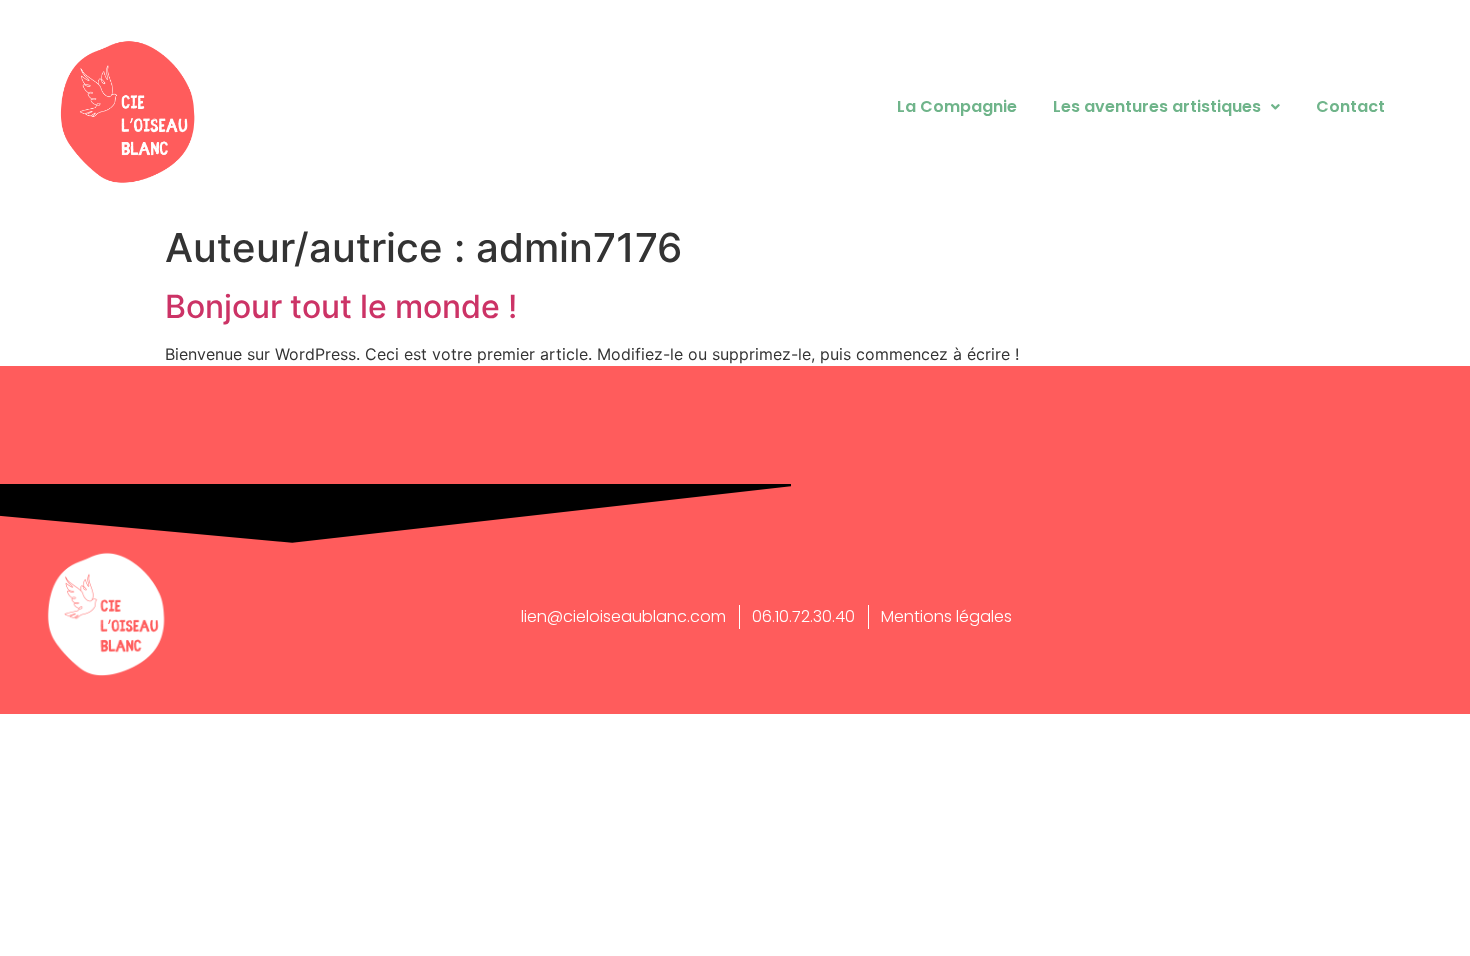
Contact (1350, 106)
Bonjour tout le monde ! (341, 306)
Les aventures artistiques (1157, 106)
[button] (1166, 106)
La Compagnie (957, 106)
